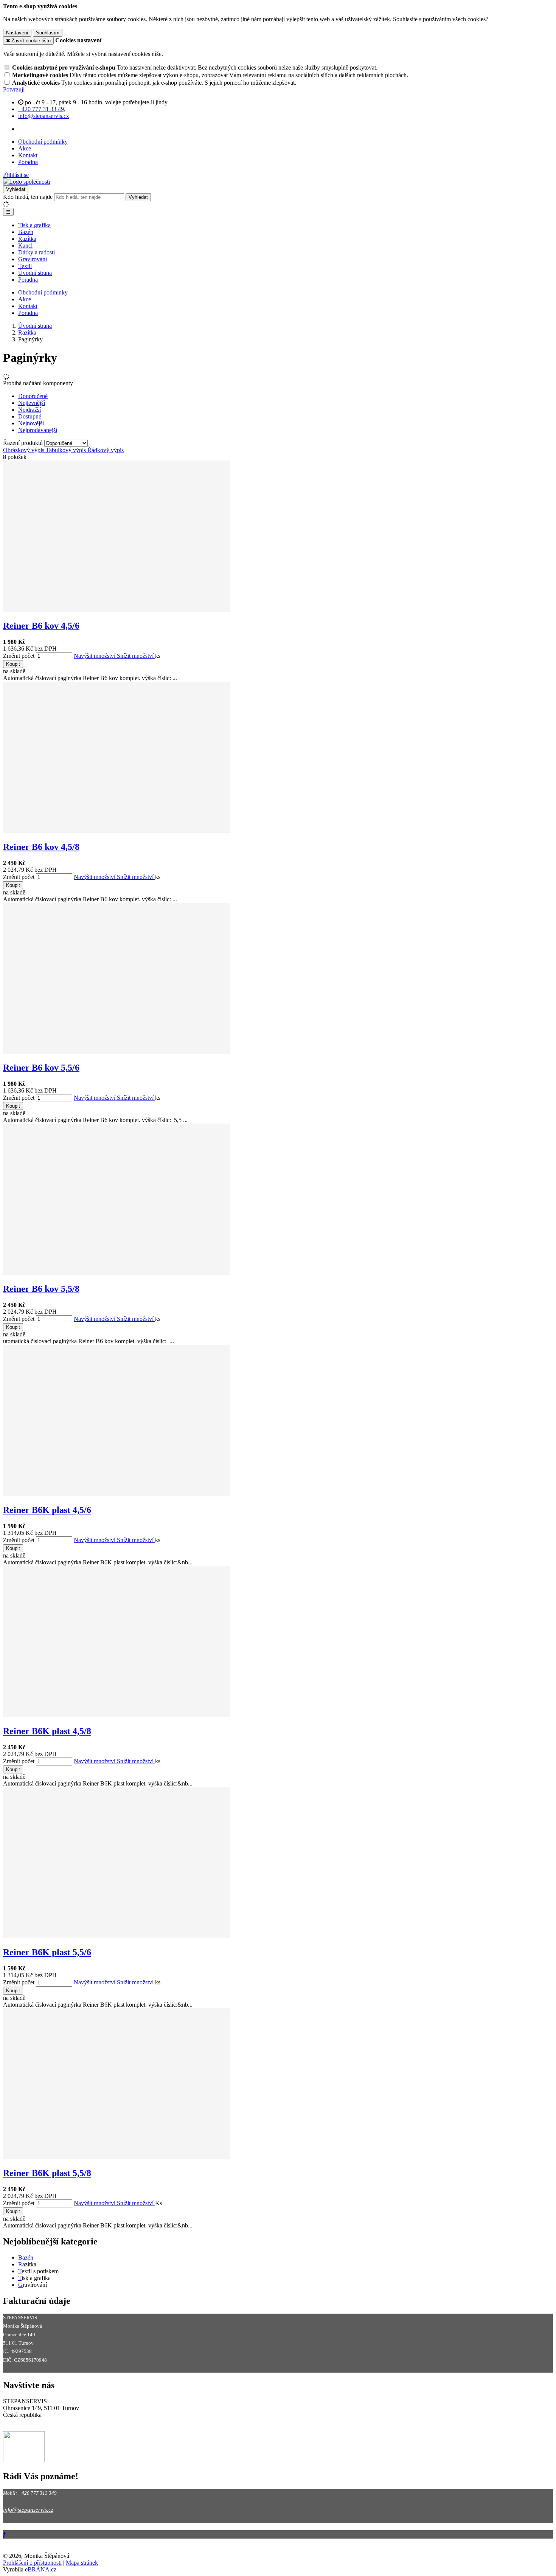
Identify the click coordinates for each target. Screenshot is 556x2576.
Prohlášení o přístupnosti (32, 2563)
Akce (25, 148)
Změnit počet (19, 656)
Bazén (26, 232)
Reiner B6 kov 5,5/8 (41, 1289)
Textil (25, 266)
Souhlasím (48, 33)
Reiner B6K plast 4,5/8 (47, 1731)
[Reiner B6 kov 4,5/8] (116, 831)
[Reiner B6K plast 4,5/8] (116, 1715)
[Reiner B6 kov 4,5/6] (116, 610)
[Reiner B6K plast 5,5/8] (116, 2157)
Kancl (25, 246)
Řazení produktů (24, 443)
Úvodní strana (35, 273)
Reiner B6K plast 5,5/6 (47, 1952)
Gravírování (33, 259)
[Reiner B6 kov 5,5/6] (116, 1052)
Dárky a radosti (36, 252)
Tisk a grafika (34, 225)
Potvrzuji (14, 89)
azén (28, 2257)
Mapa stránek (82, 2563)
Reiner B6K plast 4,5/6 (47, 1510)
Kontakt (28, 155)
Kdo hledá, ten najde (28, 197)
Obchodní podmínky (43, 142)
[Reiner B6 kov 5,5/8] (116, 1273)
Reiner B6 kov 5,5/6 (41, 1068)
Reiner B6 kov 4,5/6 (41, 626)
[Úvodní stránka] (26, 182)
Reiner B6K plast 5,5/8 (47, 2173)
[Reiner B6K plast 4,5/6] (116, 1494)
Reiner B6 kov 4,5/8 (41, 847)
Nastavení (17, 33)
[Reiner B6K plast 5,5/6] (116, 1936)
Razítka (27, 239)
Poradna (28, 162)
